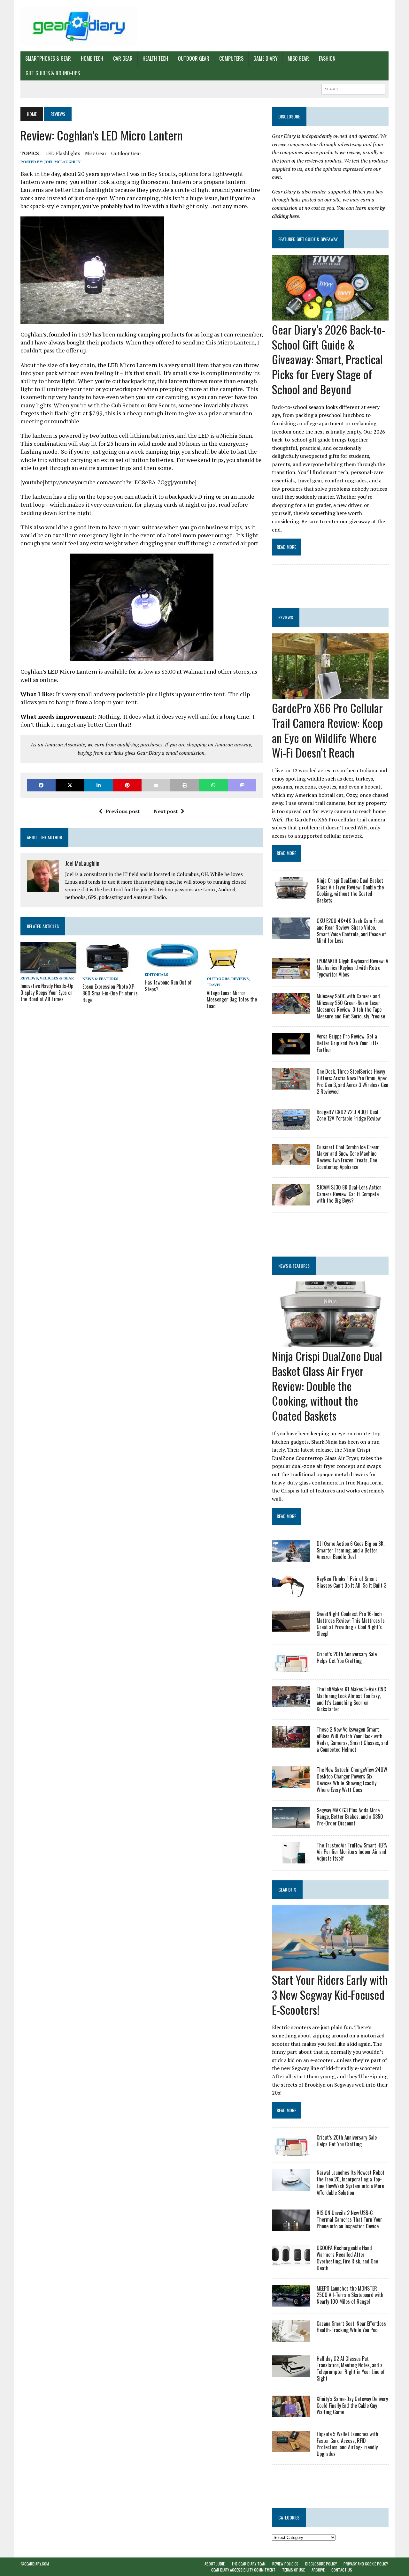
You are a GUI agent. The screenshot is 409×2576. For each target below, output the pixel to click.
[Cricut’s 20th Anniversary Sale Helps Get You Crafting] (291, 1668)
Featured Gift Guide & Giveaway (308, 239)
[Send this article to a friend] (156, 785)
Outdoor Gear (194, 58)
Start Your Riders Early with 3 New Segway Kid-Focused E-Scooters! (330, 1994)
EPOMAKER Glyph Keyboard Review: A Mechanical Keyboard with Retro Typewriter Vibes (352, 968)
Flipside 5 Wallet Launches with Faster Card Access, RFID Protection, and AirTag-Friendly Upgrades (347, 2444)
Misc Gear (298, 58)
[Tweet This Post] (70, 785)
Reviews (29, 978)
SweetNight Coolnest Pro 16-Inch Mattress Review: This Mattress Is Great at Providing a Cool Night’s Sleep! (351, 1624)
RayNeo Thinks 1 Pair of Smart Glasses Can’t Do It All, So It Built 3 (351, 1582)
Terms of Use (293, 2570)
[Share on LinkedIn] (99, 785)
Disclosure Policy (321, 2564)
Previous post (123, 811)
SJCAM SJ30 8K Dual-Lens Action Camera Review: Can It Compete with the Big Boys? (349, 1194)
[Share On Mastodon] (242, 785)
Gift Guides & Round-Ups (53, 73)
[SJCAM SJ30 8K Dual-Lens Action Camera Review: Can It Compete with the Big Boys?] (291, 1201)
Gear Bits (287, 1889)
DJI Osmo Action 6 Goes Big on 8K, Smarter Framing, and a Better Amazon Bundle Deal (351, 1550)
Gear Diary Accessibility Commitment (243, 2570)
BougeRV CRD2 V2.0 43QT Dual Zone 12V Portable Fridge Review (349, 1115)
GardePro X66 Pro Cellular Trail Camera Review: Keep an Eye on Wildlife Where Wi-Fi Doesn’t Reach (327, 730)
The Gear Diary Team (248, 2564)
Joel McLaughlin (62, 162)
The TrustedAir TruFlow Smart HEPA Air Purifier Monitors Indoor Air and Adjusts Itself (352, 1852)
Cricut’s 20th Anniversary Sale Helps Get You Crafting (347, 1657)
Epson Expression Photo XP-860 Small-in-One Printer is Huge (110, 993)
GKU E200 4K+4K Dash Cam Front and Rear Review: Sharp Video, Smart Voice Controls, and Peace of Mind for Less (351, 931)
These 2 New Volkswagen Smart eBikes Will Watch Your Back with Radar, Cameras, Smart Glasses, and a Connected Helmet (352, 1739)
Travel (214, 985)
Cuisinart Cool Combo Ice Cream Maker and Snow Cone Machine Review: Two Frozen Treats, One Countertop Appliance (348, 1157)
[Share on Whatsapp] (213, 785)
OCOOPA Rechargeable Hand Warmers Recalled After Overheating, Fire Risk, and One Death (347, 2258)
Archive (318, 2570)
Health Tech (155, 58)
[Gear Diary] (79, 26)
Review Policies (285, 2564)
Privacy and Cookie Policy (366, 2564)
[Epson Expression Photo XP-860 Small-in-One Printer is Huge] (107, 970)
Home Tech (92, 58)
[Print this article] (185, 785)
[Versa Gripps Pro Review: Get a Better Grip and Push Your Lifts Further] (291, 1050)
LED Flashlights (63, 153)
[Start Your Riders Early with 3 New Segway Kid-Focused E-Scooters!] (330, 1966)
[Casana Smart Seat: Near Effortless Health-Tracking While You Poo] (291, 2337)
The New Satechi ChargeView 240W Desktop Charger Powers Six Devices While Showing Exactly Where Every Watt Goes (352, 1779)
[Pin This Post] (127, 785)
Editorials (156, 974)
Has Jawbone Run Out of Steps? (168, 986)
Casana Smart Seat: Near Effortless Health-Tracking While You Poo (351, 2327)
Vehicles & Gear (57, 978)
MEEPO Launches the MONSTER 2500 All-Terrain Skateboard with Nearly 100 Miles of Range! (350, 2295)
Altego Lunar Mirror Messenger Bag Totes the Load (232, 1000)
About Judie (215, 2564)
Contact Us (342, 2570)
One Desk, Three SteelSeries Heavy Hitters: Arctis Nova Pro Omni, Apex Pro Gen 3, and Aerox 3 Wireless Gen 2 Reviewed (352, 1081)
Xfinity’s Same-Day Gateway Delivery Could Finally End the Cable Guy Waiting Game (352, 2406)
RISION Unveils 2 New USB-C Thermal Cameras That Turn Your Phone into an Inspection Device (349, 2219)
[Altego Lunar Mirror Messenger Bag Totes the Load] (223, 970)
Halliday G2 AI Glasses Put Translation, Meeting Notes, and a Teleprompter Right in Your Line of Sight (351, 2368)
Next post (166, 811)
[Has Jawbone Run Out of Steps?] (173, 965)
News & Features (100, 979)
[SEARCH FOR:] (353, 88)
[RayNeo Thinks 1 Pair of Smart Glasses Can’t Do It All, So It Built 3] (291, 1592)
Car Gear (123, 58)
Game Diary (266, 58)
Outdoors (218, 979)
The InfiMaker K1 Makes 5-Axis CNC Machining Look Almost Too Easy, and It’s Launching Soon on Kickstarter (351, 1699)
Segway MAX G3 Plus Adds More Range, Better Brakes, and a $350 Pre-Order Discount (350, 1817)
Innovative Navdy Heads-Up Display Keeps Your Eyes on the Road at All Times (47, 993)
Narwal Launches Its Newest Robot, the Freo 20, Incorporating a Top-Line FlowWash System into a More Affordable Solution (351, 2182)
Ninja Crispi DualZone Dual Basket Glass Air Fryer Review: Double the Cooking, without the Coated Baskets (350, 890)
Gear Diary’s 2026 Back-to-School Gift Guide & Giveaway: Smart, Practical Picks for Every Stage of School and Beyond (328, 359)
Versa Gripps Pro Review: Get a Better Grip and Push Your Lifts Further (348, 1043)
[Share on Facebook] (41, 785)
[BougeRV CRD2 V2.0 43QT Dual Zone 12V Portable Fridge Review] (291, 1126)
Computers (231, 58)
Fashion (327, 58)
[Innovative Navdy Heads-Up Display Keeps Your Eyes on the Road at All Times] (48, 969)
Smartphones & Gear (48, 58)
